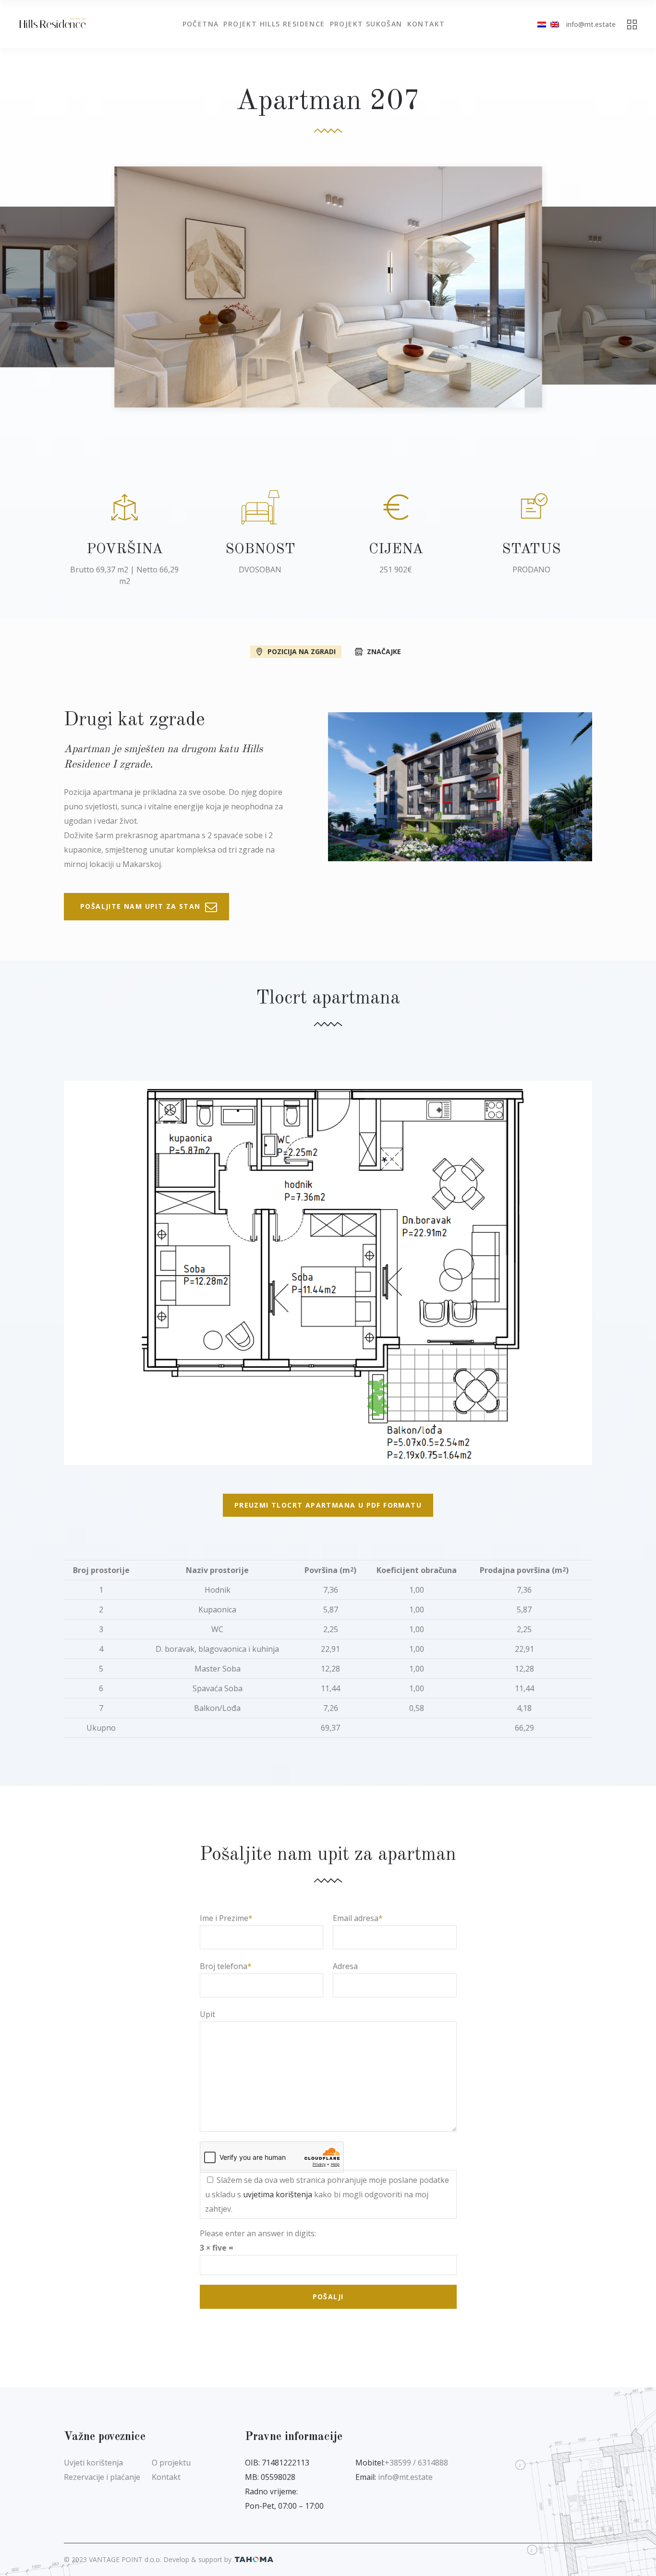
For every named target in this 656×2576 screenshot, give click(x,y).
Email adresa (356, 1918)
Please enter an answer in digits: (258, 2233)
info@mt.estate (591, 24)
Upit (207, 2014)
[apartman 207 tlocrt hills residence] (328, 1273)
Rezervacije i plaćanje (102, 2477)
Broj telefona (224, 1966)
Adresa (345, 1966)
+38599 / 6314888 (416, 2463)
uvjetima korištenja (278, 2194)
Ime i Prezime (224, 1918)
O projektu (171, 2463)
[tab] (296, 651)
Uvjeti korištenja (93, 2463)
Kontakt (166, 2477)
